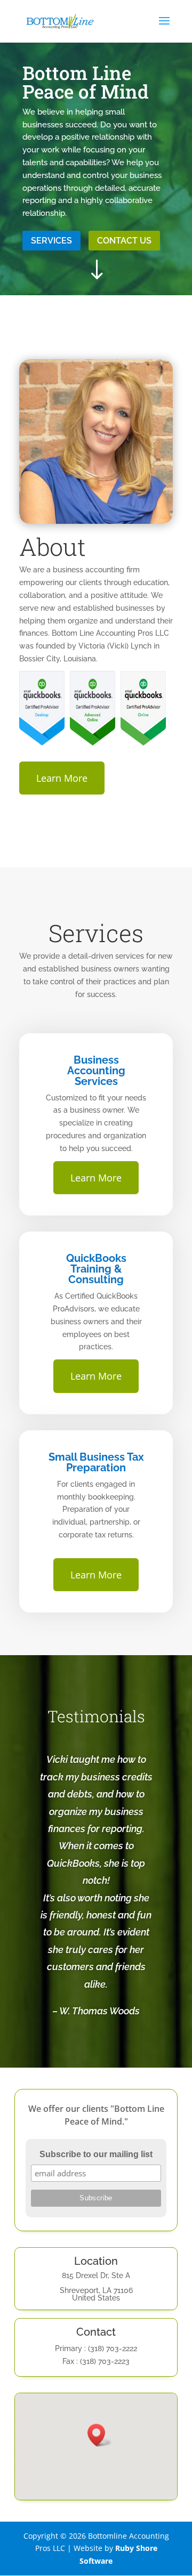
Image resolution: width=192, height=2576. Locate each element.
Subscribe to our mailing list (96, 2154)
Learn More (62, 778)
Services (51, 241)
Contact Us (124, 241)
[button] (100, 2435)
